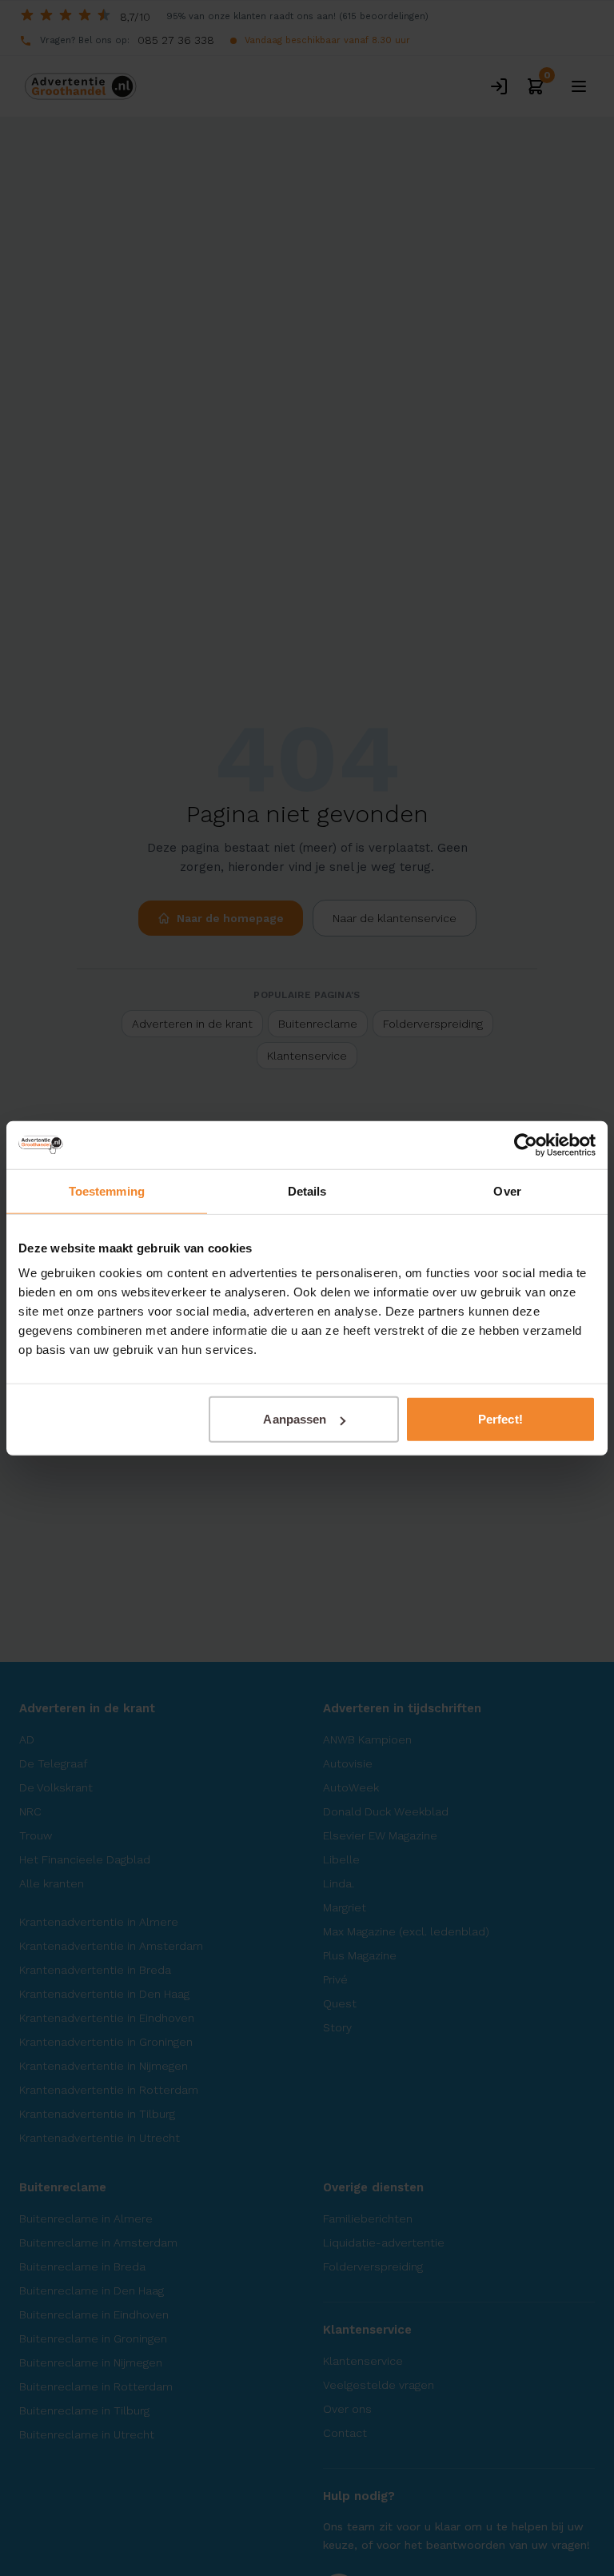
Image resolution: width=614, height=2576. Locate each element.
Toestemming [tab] (107, 1190)
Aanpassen (295, 1419)
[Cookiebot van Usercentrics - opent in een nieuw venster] (526, 1144)
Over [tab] (507, 1190)
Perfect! (500, 1419)
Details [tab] (307, 1190)
